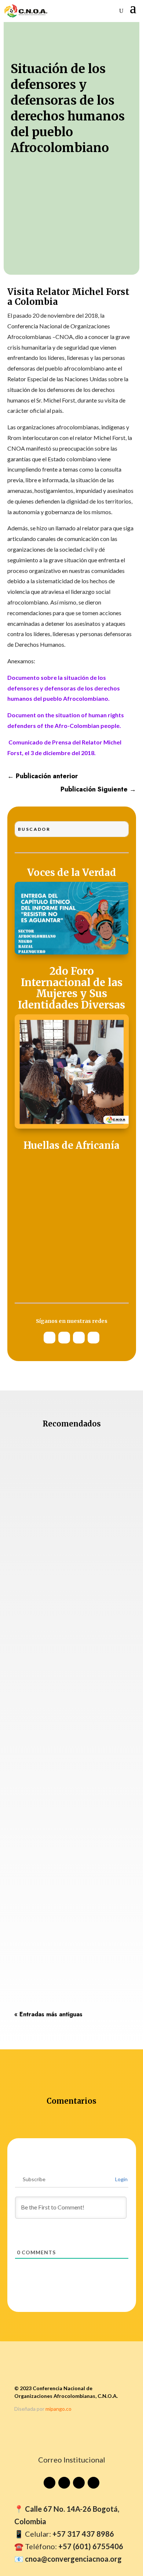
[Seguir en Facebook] (93, 1338)
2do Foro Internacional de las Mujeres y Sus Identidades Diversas (71, 988)
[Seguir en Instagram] (64, 1338)
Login (121, 2179)
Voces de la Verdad (72, 873)
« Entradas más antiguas (48, 2014)
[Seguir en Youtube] (49, 1338)
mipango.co (58, 2409)
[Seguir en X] (79, 1338)
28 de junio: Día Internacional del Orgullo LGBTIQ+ (60, 1901)
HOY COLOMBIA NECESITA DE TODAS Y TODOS (69, 1540)
